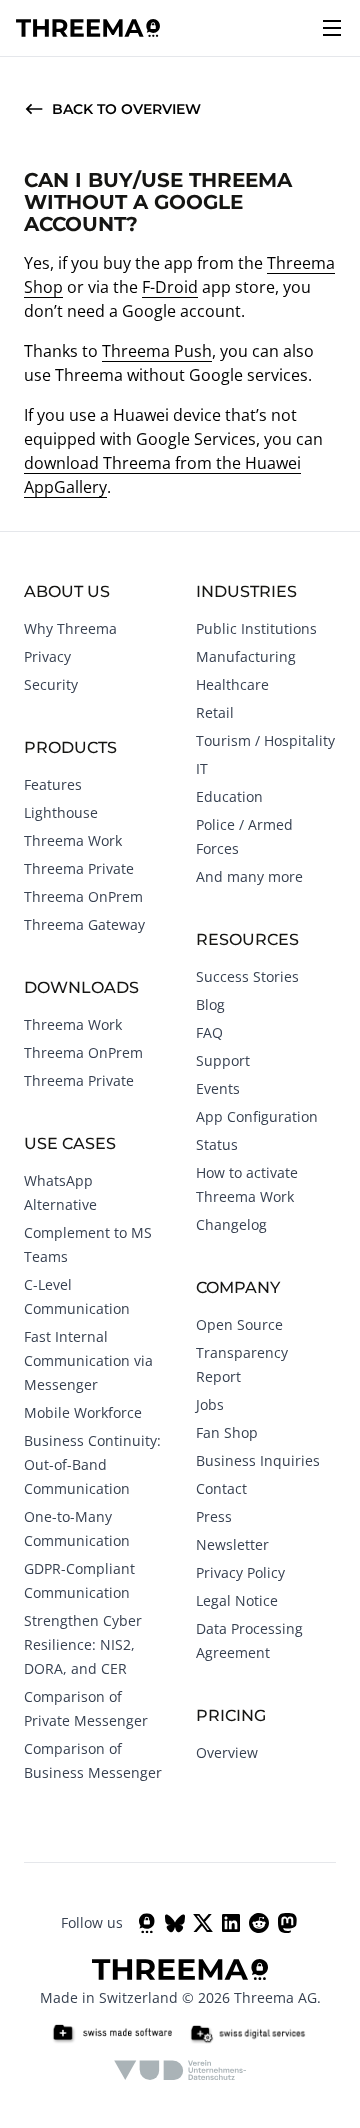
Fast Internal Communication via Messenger (88, 1360)
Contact (221, 1488)
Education (229, 796)
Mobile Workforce (83, 1412)
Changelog (231, 1224)
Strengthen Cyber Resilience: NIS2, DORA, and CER (83, 1644)
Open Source (239, 1324)
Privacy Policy (240, 1572)
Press (214, 1516)
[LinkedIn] (231, 1923)
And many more (249, 876)
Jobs (210, 1404)
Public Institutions (256, 628)
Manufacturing (246, 656)
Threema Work (73, 840)
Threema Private (79, 868)
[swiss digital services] (248, 2034)
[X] (203, 1923)
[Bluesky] (175, 1923)
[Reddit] (259, 1923)
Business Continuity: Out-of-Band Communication (92, 1464)
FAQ (209, 1032)
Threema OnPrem (83, 896)
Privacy (47, 656)
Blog (210, 1004)
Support (223, 1060)
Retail (215, 712)
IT (202, 768)
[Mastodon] (287, 1923)
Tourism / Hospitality (265, 740)
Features (53, 784)
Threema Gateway (84, 924)
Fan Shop (227, 1432)
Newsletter (232, 1544)
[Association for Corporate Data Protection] (180, 2070)
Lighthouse (61, 812)
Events (218, 1088)
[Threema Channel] (147, 1923)
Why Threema (70, 628)
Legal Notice (237, 1600)
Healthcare (232, 684)
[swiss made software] (112, 2034)
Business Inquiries (258, 1460)
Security (51, 684)
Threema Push (157, 351)
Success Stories (247, 976)
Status (217, 1144)
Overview (227, 1752)
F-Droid (170, 287)
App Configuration (257, 1116)
